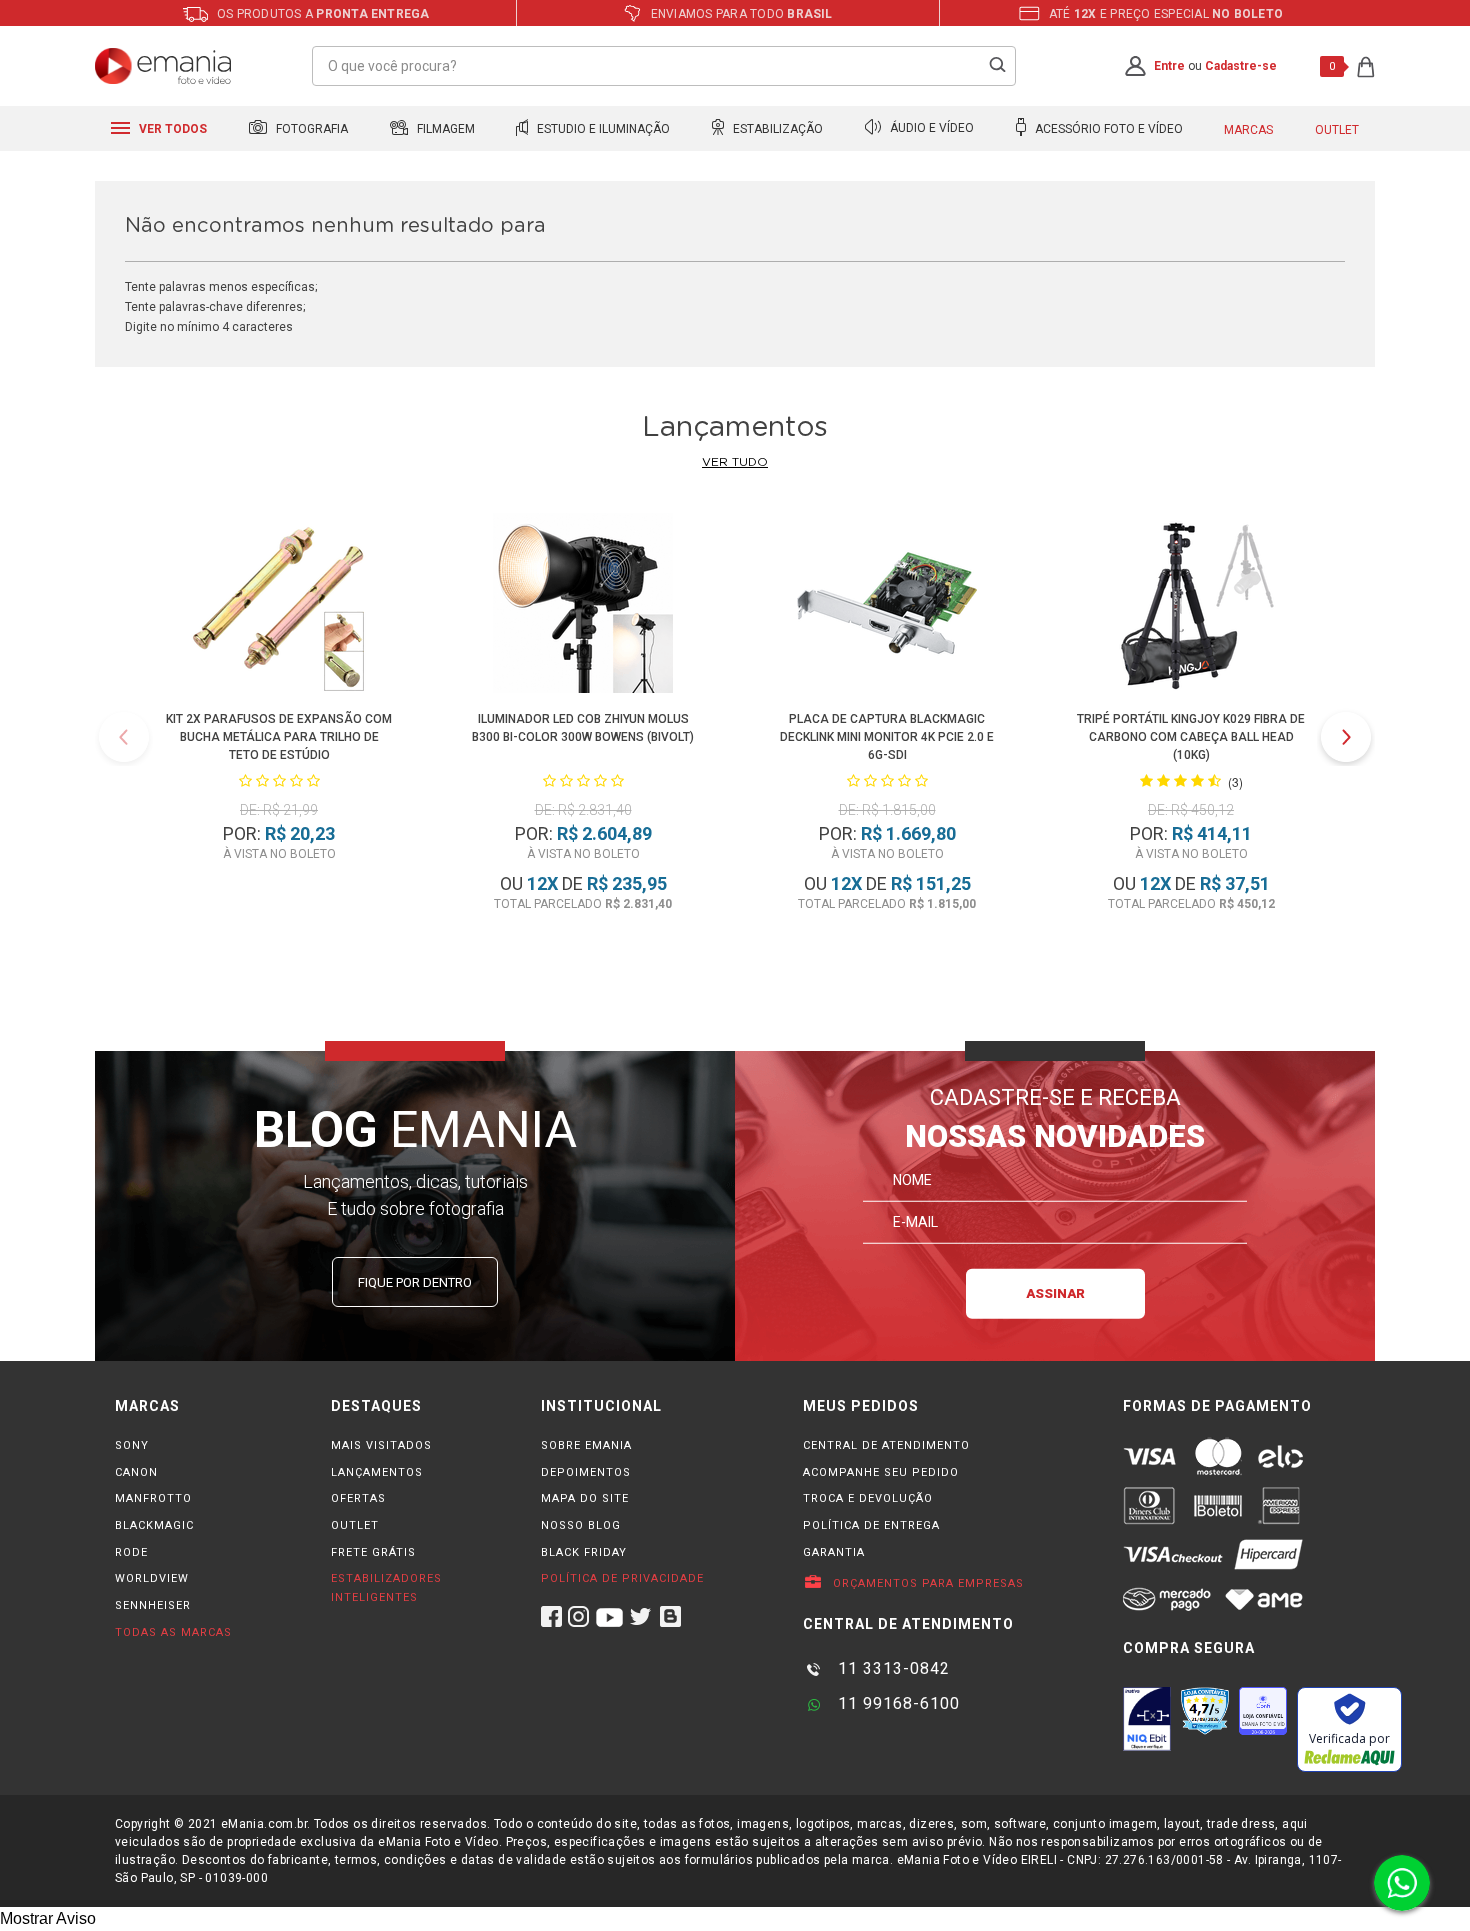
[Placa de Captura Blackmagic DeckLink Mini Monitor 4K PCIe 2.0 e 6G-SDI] (886, 606)
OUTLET (355, 1525)
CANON (136, 1472)
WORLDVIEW (152, 1578)
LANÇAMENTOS (377, 1472)
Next (1346, 737)
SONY (132, 1445)
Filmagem (444, 129)
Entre (1169, 66)
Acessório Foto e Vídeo (1107, 129)
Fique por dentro (415, 1282)
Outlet (1337, 130)
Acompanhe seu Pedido (881, 1472)
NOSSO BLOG (581, 1525)
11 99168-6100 (896, 1703)
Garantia (834, 1552)
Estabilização (776, 129)
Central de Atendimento (886, 1445)
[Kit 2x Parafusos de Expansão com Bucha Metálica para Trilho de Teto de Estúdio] (278, 606)
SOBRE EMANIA (586, 1445)
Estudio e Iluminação (602, 129)
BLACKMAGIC (154, 1525)
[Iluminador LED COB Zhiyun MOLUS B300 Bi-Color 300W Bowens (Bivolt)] (582, 606)
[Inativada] (1147, 1719)
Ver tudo (735, 462)
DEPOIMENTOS (586, 1472)
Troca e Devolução (868, 1498)
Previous (124, 737)
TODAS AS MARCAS (173, 1632)
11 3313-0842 (891, 1668)
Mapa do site (585, 1498)
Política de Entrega (871, 1525)
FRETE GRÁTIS (373, 1552)
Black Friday (584, 1552)
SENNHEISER (153, 1605)
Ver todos (171, 129)
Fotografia (310, 129)
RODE (131, 1552)
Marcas (1248, 130)
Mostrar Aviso (48, 1918)
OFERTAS (358, 1498)
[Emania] (163, 66)
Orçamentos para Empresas (926, 1583)
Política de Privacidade (622, 1578)
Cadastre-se (1241, 66)
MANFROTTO (153, 1498)
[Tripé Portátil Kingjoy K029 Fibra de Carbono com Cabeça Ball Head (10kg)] (1190, 606)
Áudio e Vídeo (930, 129)
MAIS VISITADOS (381, 1445)
